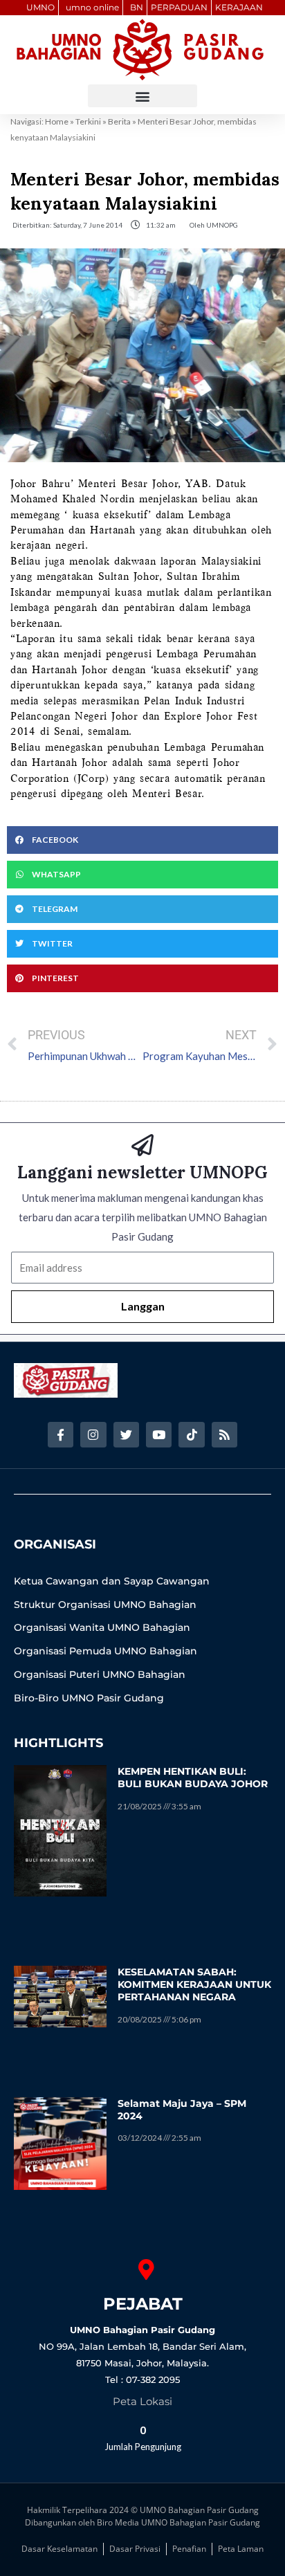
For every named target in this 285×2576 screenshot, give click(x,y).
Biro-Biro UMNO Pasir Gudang (89, 1698)
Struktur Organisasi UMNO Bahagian (105, 1605)
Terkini (88, 121)
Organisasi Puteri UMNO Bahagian (100, 1674)
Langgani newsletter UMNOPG (142, 1172)
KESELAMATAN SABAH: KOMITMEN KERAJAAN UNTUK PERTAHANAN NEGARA (194, 1984)
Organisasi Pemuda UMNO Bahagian (105, 1651)
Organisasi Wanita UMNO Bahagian (102, 1627)
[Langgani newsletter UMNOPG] (142, 1145)
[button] (142, 96)
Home (57, 121)
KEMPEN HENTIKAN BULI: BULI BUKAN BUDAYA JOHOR (193, 1778)
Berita (119, 121)
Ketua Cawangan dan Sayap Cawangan (112, 1581)
